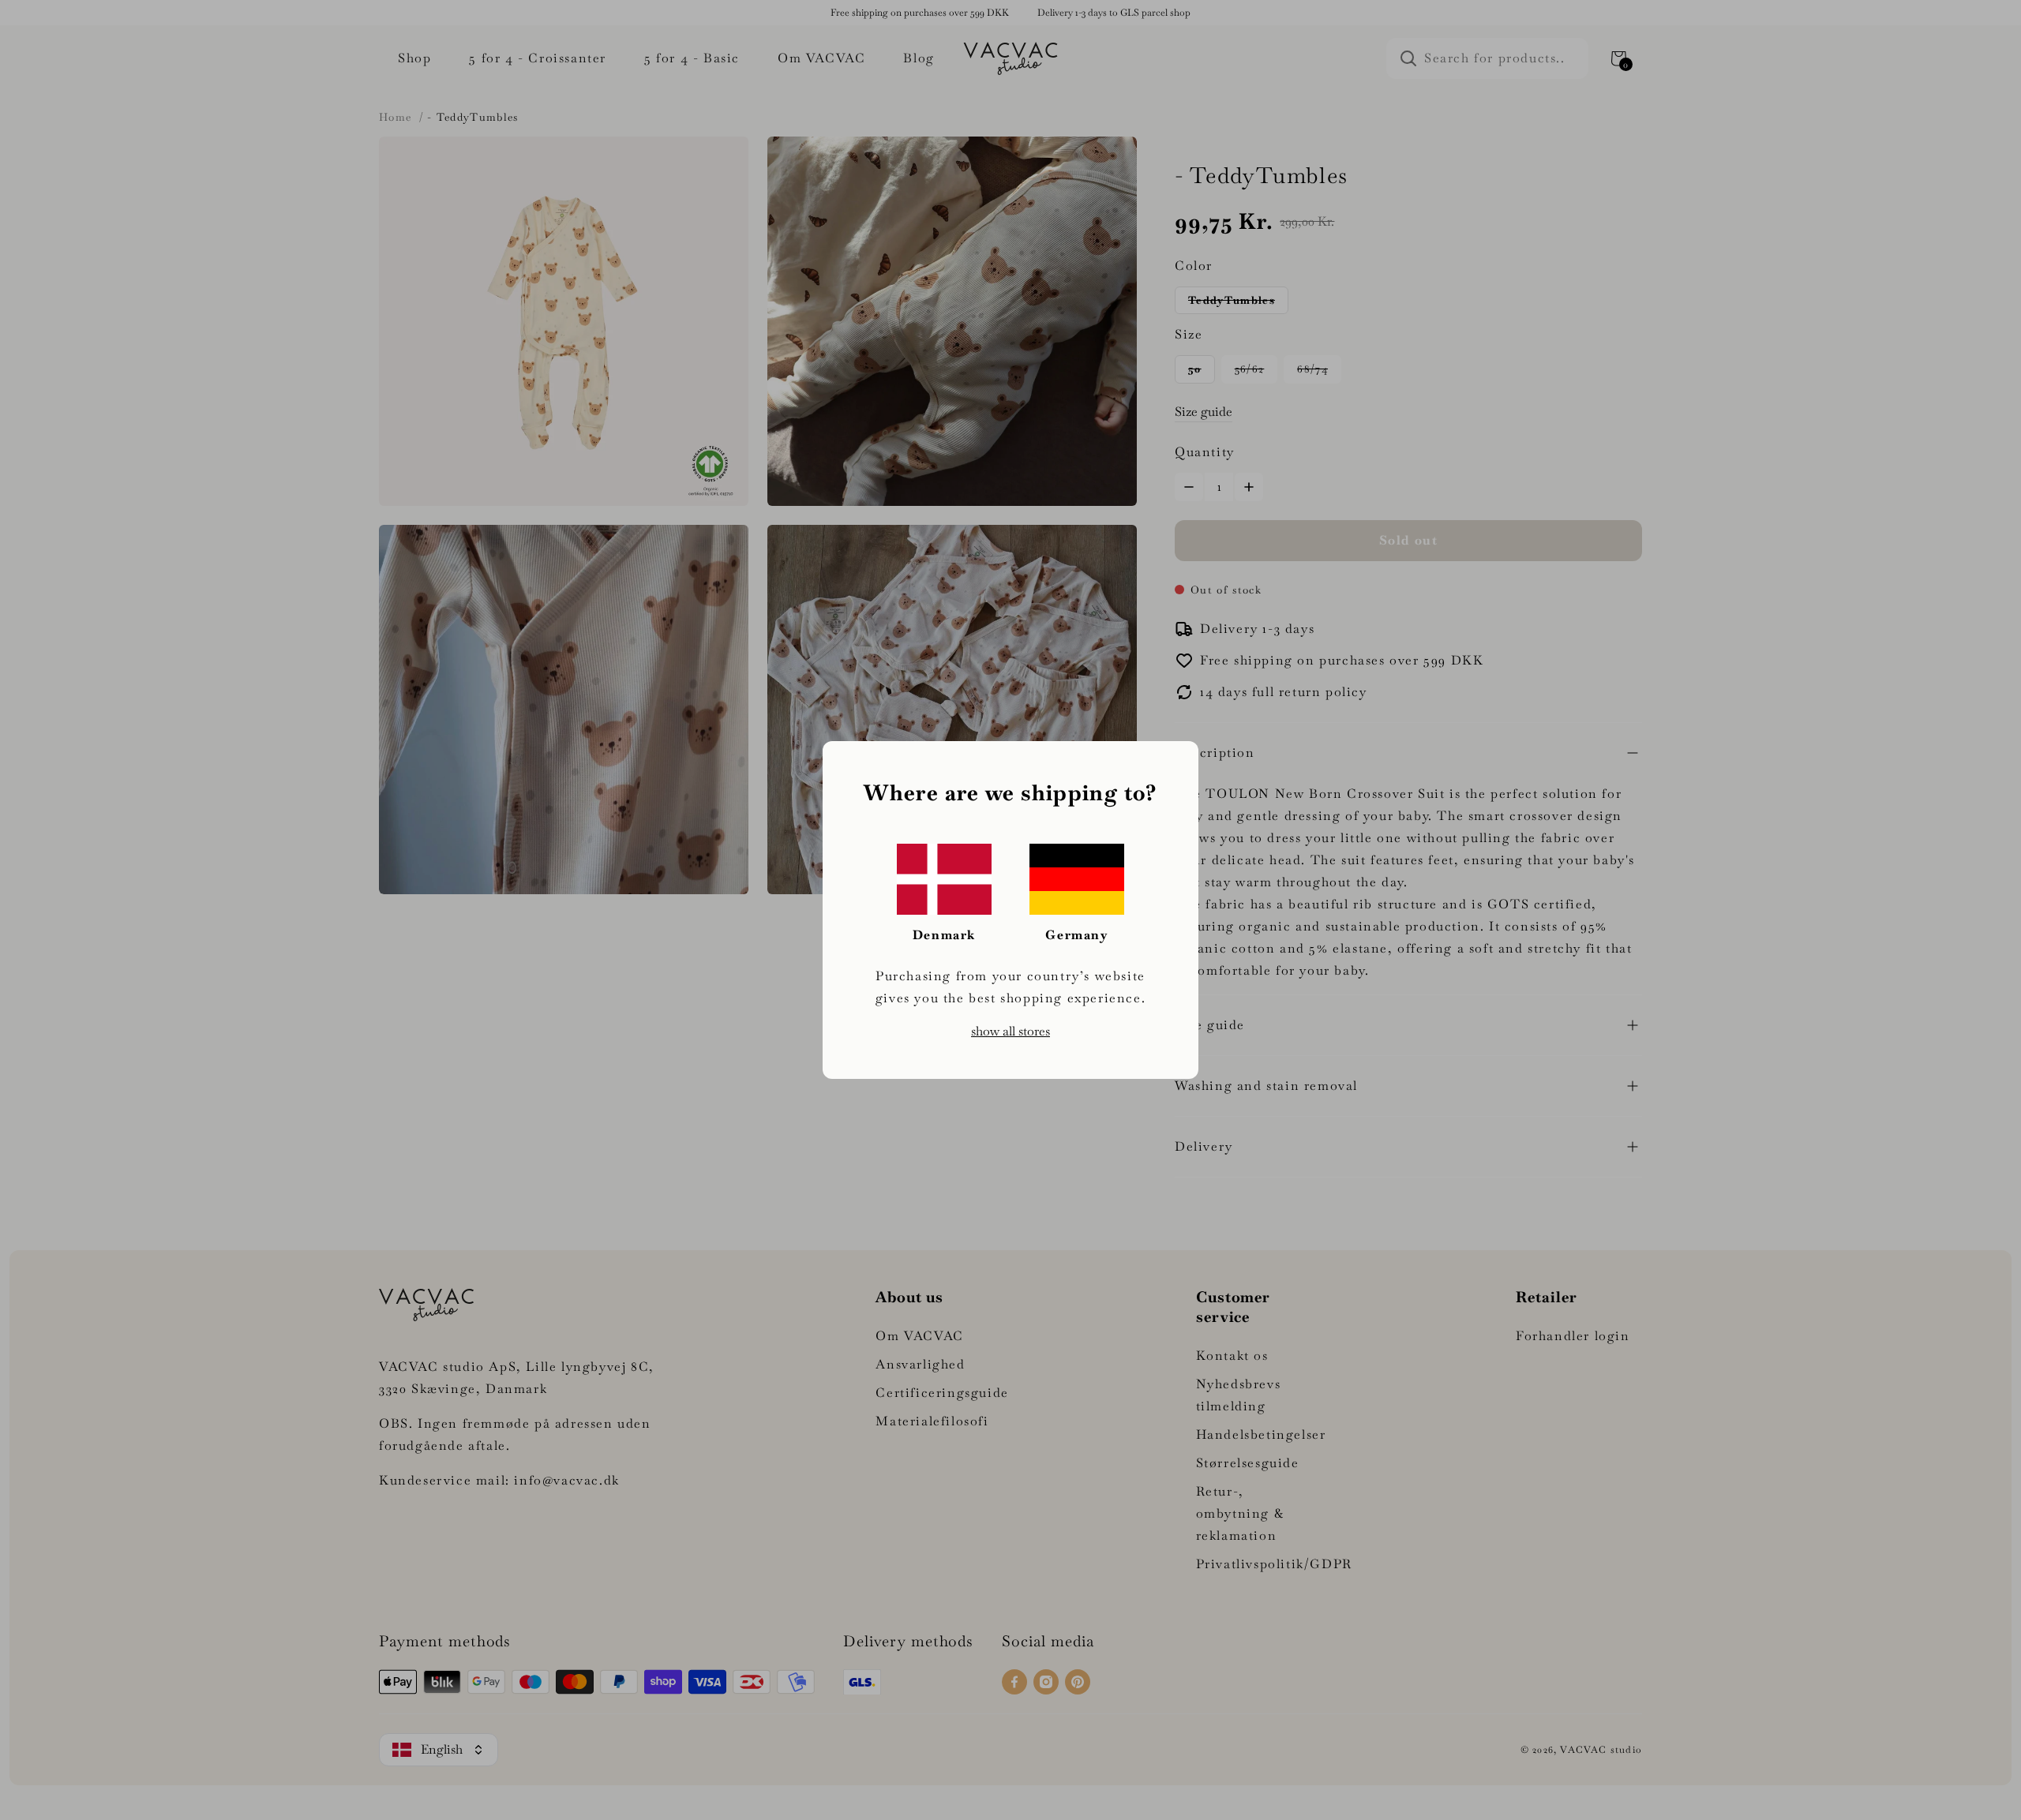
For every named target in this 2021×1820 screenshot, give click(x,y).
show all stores (1010, 1031)
